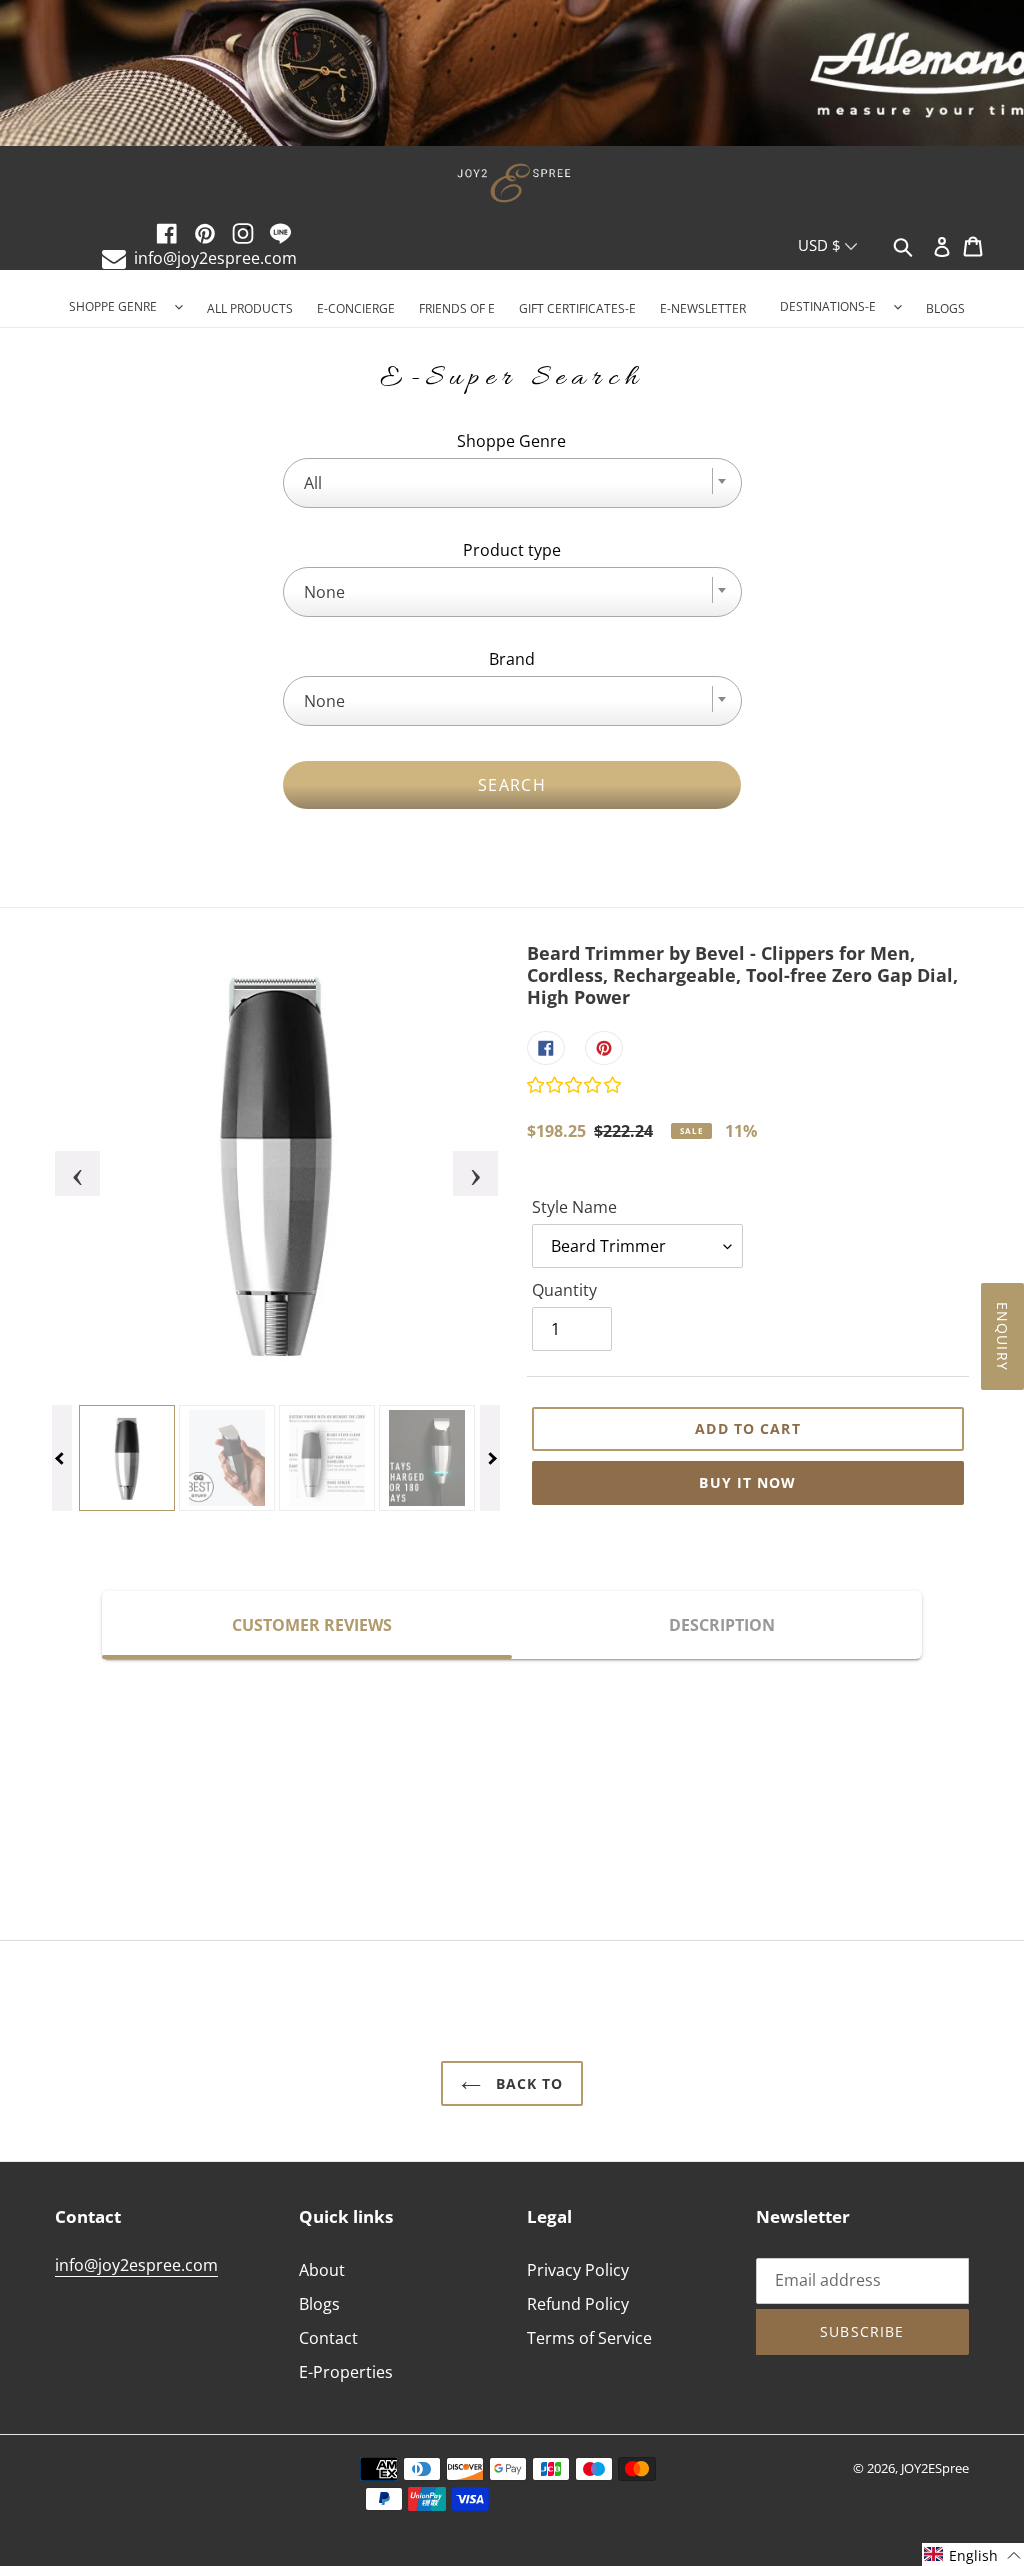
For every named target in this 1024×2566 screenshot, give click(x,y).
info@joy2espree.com (215, 258)
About (322, 2270)
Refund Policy (578, 2304)
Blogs (319, 2304)
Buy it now (747, 1482)
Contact (328, 2338)
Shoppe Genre (511, 441)
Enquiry (1002, 1336)
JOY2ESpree (935, 2468)
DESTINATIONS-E (828, 306)
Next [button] (463, 1164)
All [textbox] (313, 483)
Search (512, 785)
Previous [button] (65, 1164)
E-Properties (346, 2372)
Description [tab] (722, 1625)
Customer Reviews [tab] (312, 1625)
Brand (512, 659)
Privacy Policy (578, 2270)
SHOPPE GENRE (113, 306)
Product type (512, 550)
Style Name (574, 1207)
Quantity (564, 1290)
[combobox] (512, 483)
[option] (512, 75)
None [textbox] (324, 592)
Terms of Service (589, 2338)
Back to (527, 2083)
